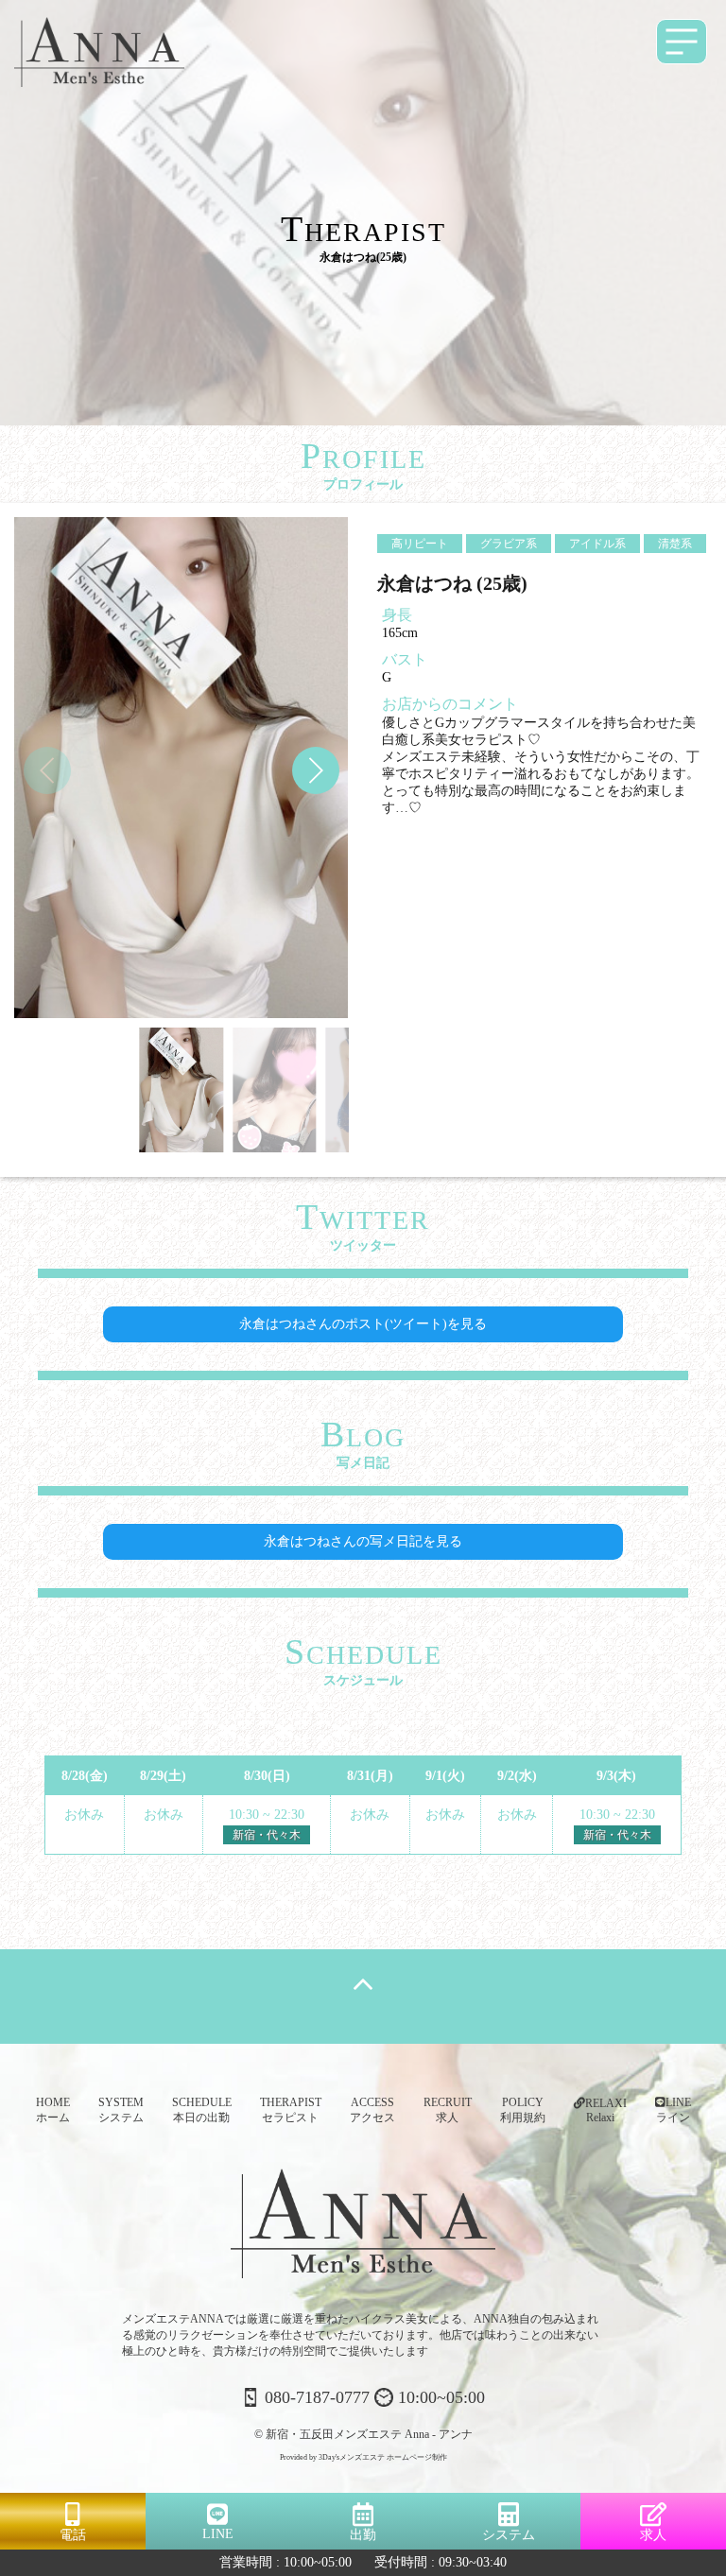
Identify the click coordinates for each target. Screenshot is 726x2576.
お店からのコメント (450, 704)
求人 (653, 2535)
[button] (316, 770)
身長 (397, 615)
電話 (73, 2535)
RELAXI (606, 2110)
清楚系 (675, 544)
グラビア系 (509, 544)
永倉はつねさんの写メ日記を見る (363, 1541)
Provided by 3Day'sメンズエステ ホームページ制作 (363, 2457)
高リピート (420, 544)
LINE (218, 2534)
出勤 (363, 2535)
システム (509, 2535)
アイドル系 (597, 544)
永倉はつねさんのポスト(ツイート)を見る (363, 1324)
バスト (405, 659)
